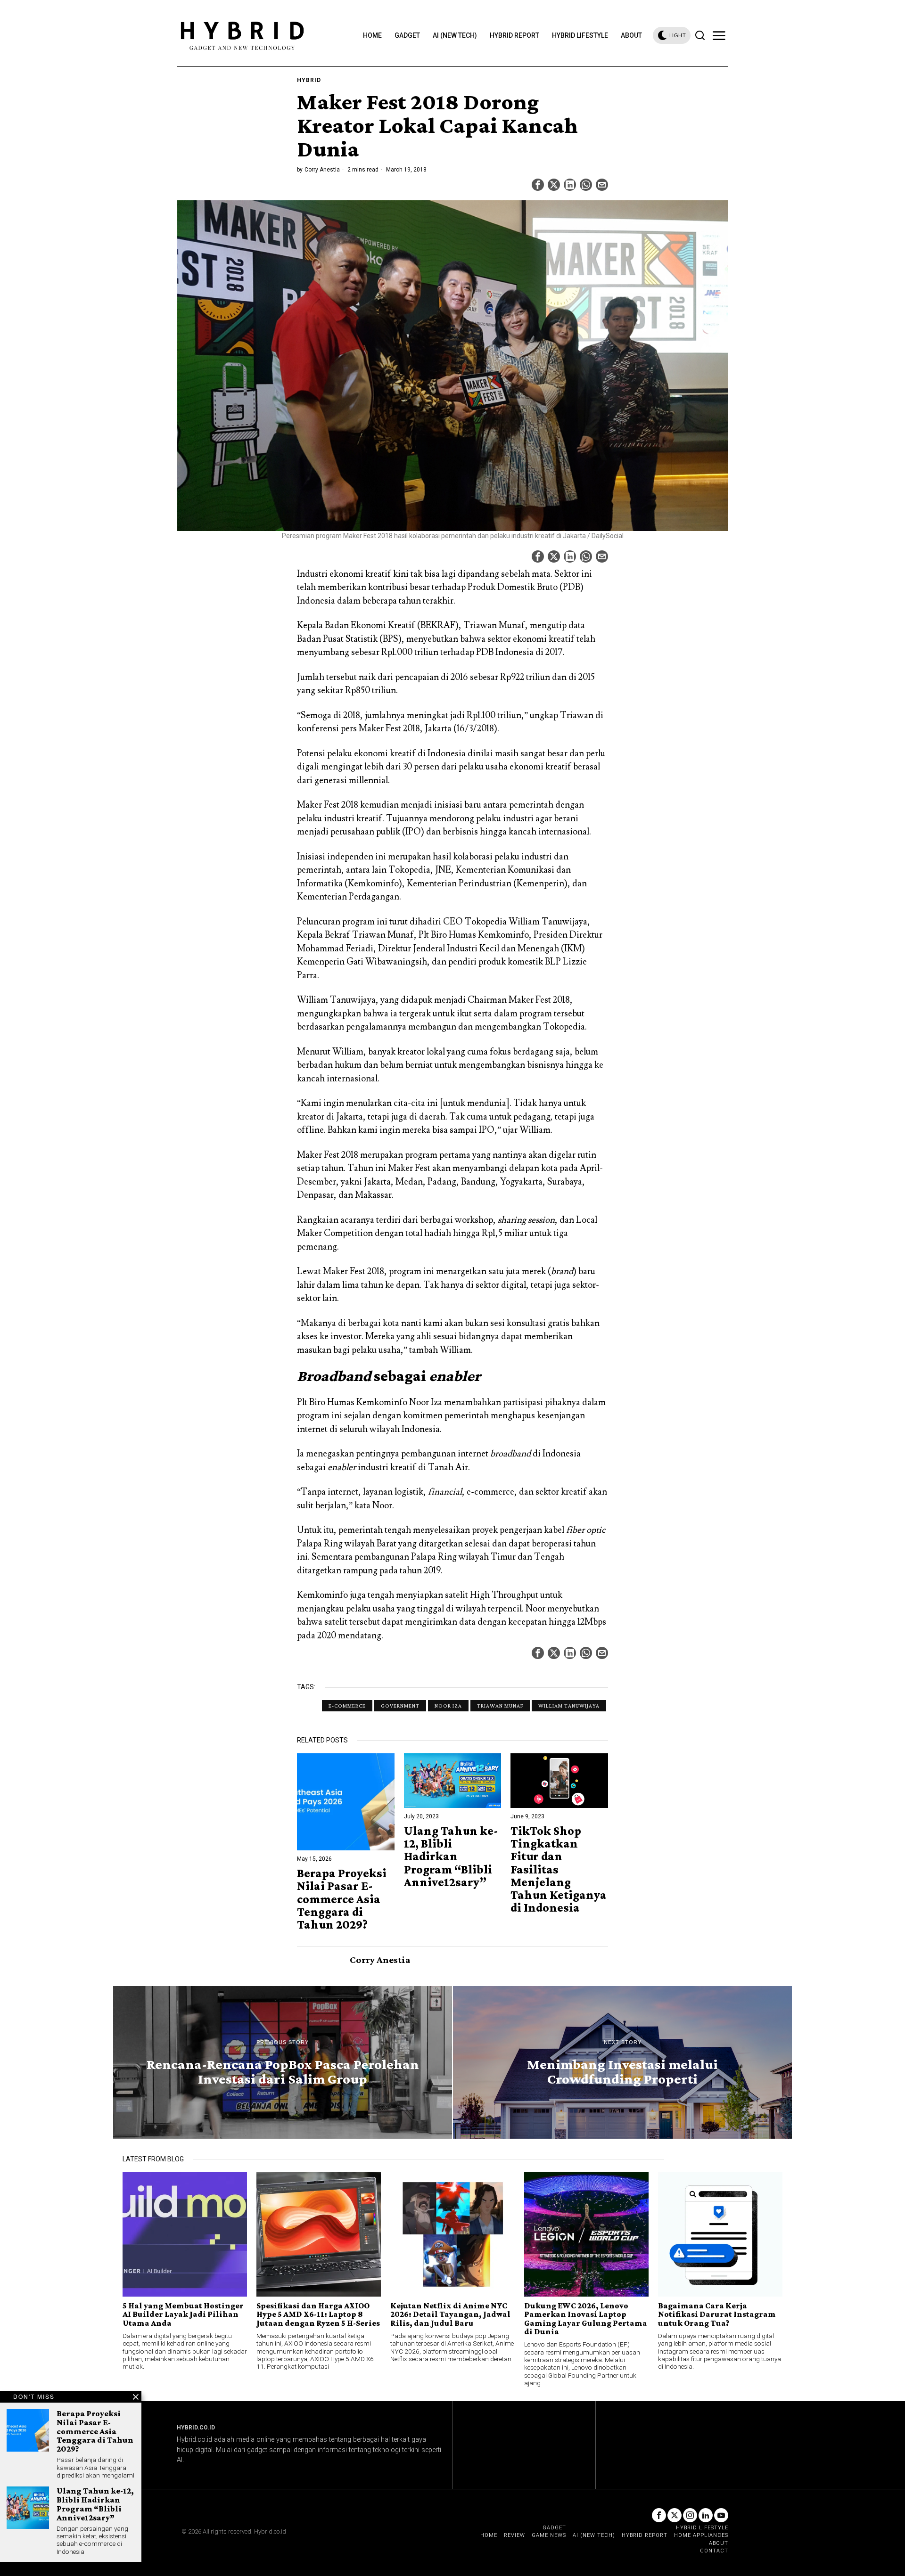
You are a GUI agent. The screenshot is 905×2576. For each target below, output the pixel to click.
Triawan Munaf (500, 1706)
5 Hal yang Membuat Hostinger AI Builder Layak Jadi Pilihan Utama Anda (183, 2314)
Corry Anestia (322, 170)
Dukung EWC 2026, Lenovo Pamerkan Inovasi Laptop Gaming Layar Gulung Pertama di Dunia (586, 2319)
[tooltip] (538, 185)
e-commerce (347, 1706)
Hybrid (309, 80)
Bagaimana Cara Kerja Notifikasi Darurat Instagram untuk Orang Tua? (717, 2314)
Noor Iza (448, 1706)
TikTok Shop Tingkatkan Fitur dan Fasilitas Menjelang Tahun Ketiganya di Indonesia (559, 1869)
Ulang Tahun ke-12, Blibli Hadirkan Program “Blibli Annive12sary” (451, 1856)
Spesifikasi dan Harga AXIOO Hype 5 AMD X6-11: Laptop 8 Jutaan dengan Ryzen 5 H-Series (318, 2314)
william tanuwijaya (569, 1706)
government (400, 1706)
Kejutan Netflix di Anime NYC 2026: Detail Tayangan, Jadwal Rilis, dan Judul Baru (450, 2314)
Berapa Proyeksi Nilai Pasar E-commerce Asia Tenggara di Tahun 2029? (342, 1899)
